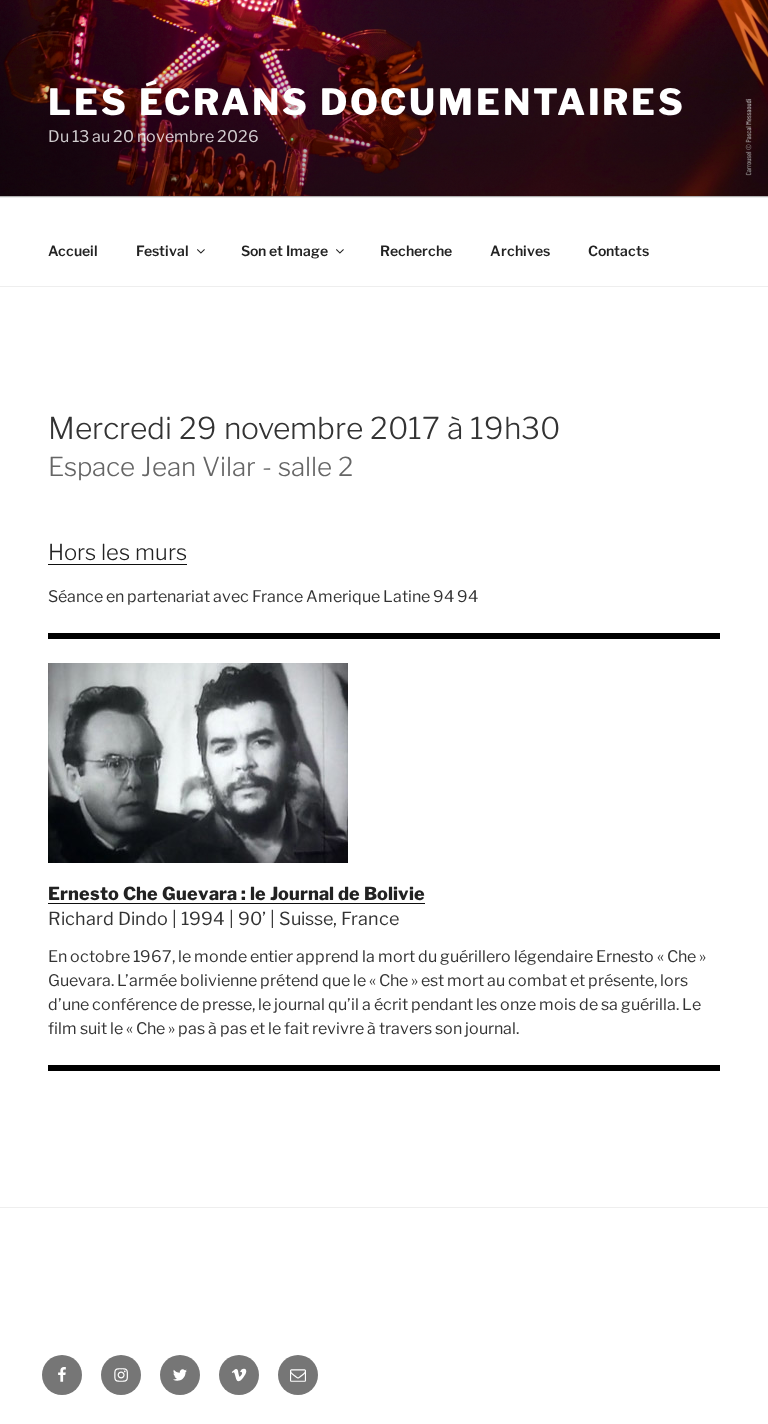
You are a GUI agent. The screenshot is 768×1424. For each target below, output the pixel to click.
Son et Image (284, 250)
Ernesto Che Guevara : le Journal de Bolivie (236, 893)
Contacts (618, 250)
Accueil (73, 250)
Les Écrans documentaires (367, 102)
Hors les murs (117, 552)
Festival (162, 250)
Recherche (416, 250)
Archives (520, 250)
